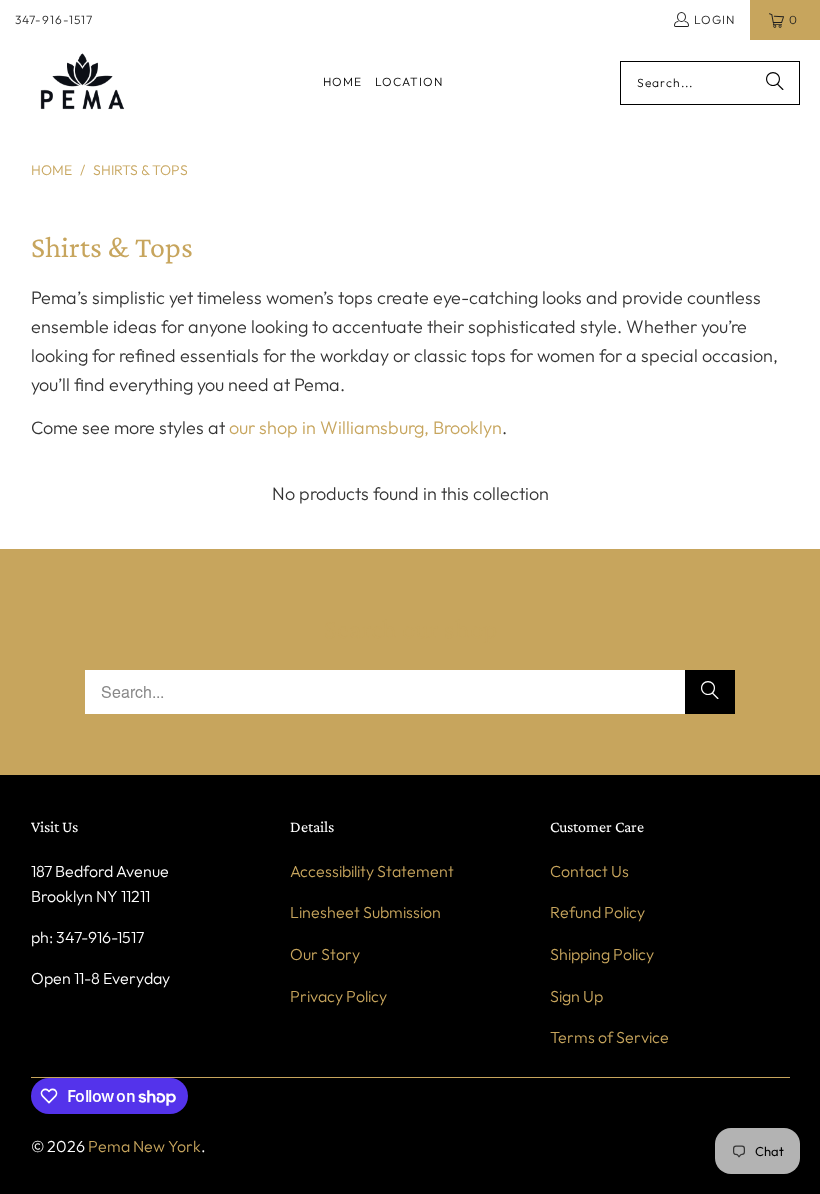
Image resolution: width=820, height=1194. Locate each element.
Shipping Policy (602, 954)
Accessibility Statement (372, 871)
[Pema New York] (82, 83)
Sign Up (576, 996)
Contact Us (589, 871)
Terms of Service (609, 1037)
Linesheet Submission (365, 912)
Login (714, 19)
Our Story (325, 954)
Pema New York (144, 1146)
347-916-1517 (54, 19)
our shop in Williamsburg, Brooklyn (365, 427)
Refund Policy (597, 912)
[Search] (775, 83)
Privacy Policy (338, 996)
